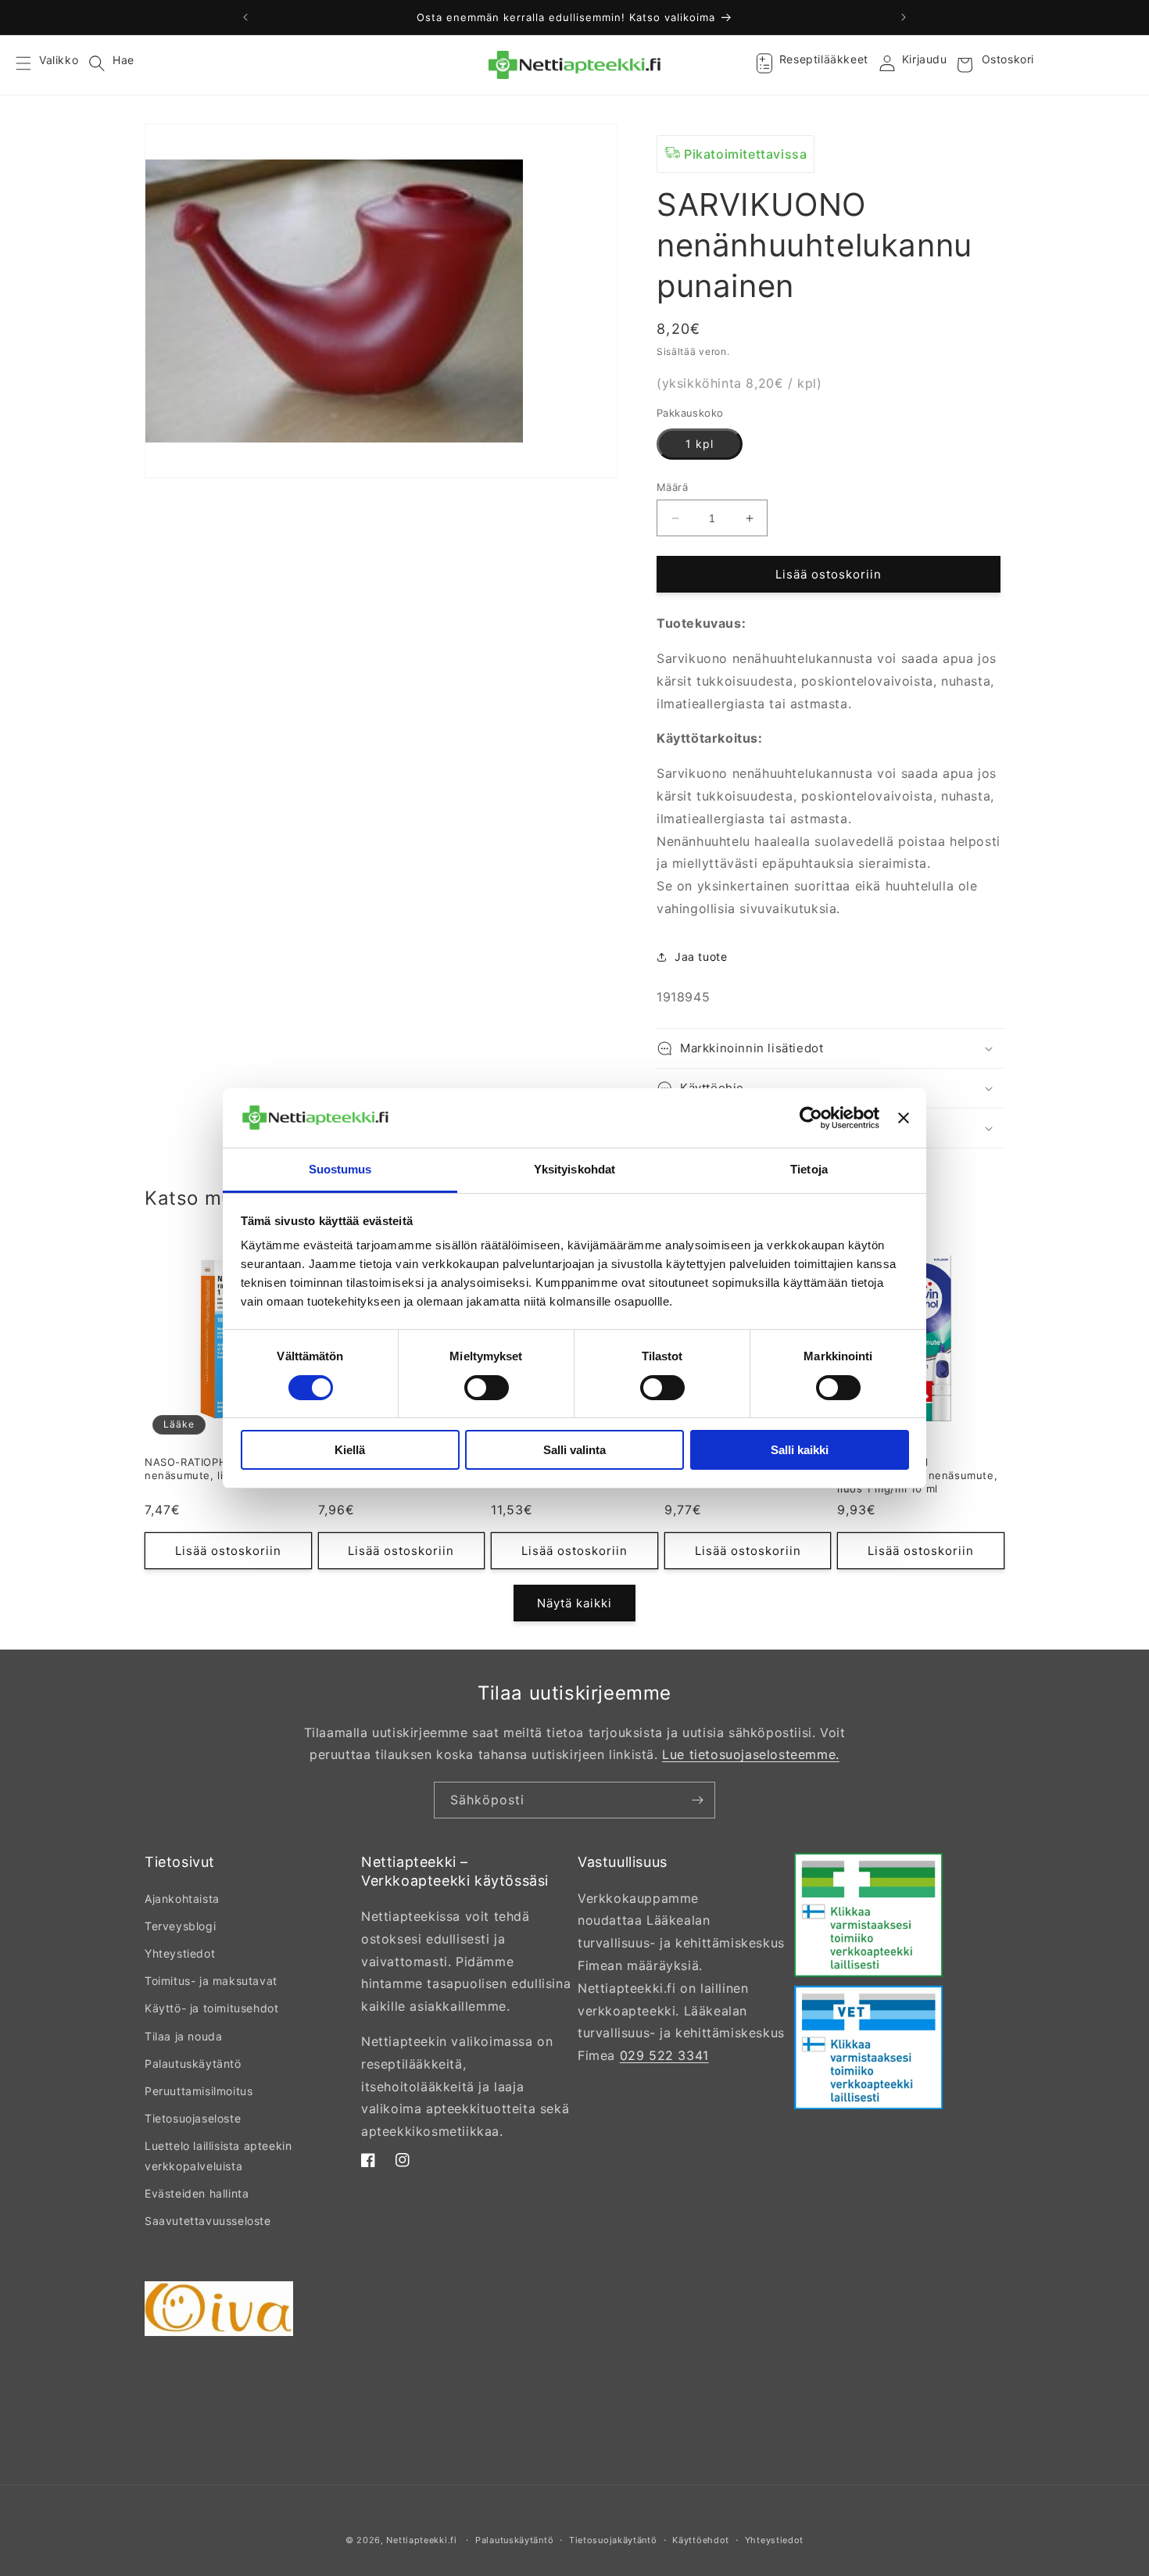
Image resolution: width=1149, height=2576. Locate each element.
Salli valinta (574, 1450)
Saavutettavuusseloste (208, 2221)
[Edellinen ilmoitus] (245, 17)
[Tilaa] (697, 1800)
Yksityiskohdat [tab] (574, 1169)
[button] (33, 65)
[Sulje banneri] (904, 1118)
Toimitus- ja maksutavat (211, 1981)
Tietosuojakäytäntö (613, 2540)
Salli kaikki (800, 1450)
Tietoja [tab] (809, 1169)
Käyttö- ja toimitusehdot (211, 2008)
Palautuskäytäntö (193, 2064)
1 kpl (700, 444)
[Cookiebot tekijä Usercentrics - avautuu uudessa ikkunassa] (811, 1118)
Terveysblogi (180, 1926)
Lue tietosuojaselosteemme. (751, 1754)
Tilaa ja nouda (183, 2036)
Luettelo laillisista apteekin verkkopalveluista (218, 2155)
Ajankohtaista (182, 1899)
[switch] (487, 1388)
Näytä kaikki (574, 1603)
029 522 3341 (664, 2055)
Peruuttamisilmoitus (199, 2091)
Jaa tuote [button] (701, 957)
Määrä (672, 487)
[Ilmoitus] (904, 17)
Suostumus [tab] (340, 1169)
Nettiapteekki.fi (421, 2540)
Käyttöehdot (701, 2540)
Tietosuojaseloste (193, 2118)
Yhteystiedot (180, 1953)
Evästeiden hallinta (197, 2193)
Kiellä (350, 1450)
